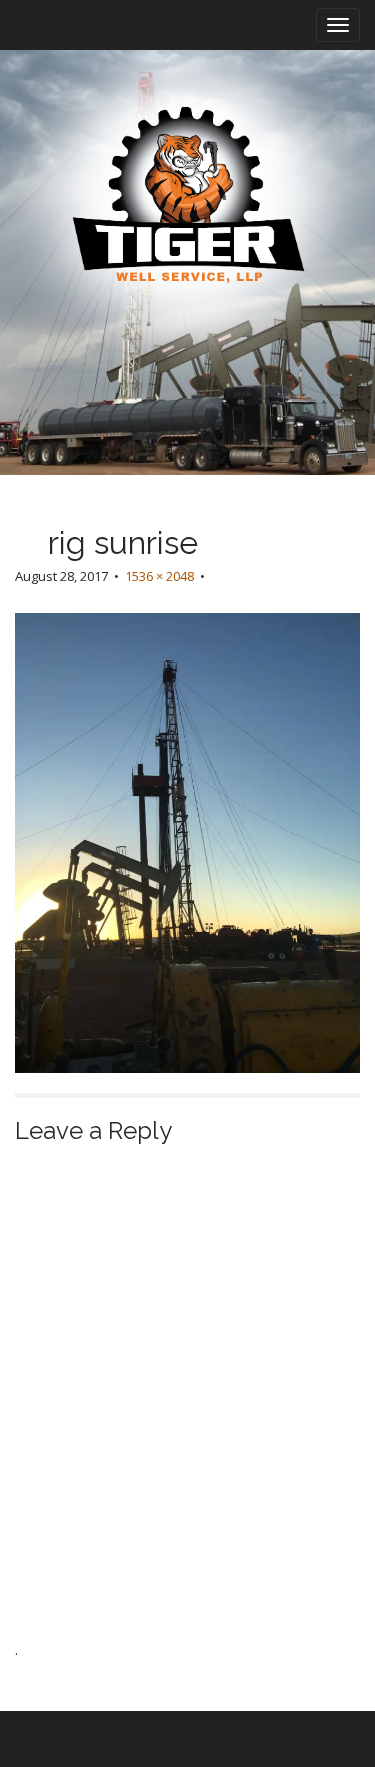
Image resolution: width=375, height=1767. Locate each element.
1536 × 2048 (159, 576)
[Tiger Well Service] (187, 197)
